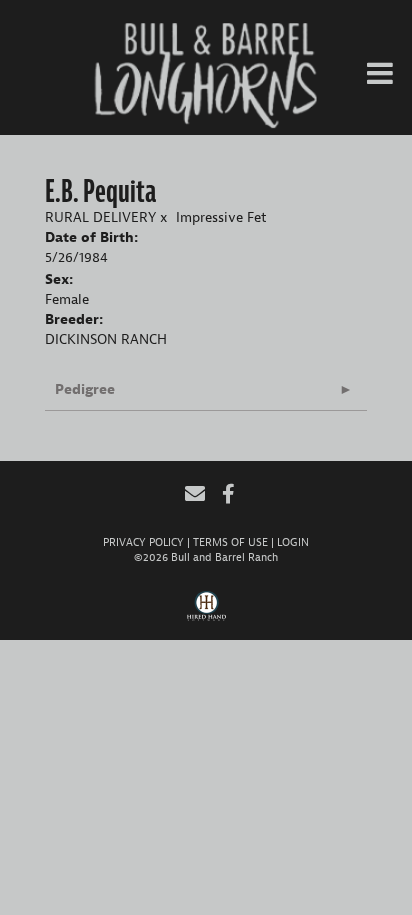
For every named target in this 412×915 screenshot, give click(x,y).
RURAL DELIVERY (100, 217)
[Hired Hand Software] (206, 613)
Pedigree (85, 389)
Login (293, 542)
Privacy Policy (143, 542)
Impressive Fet (221, 217)
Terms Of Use (230, 542)
